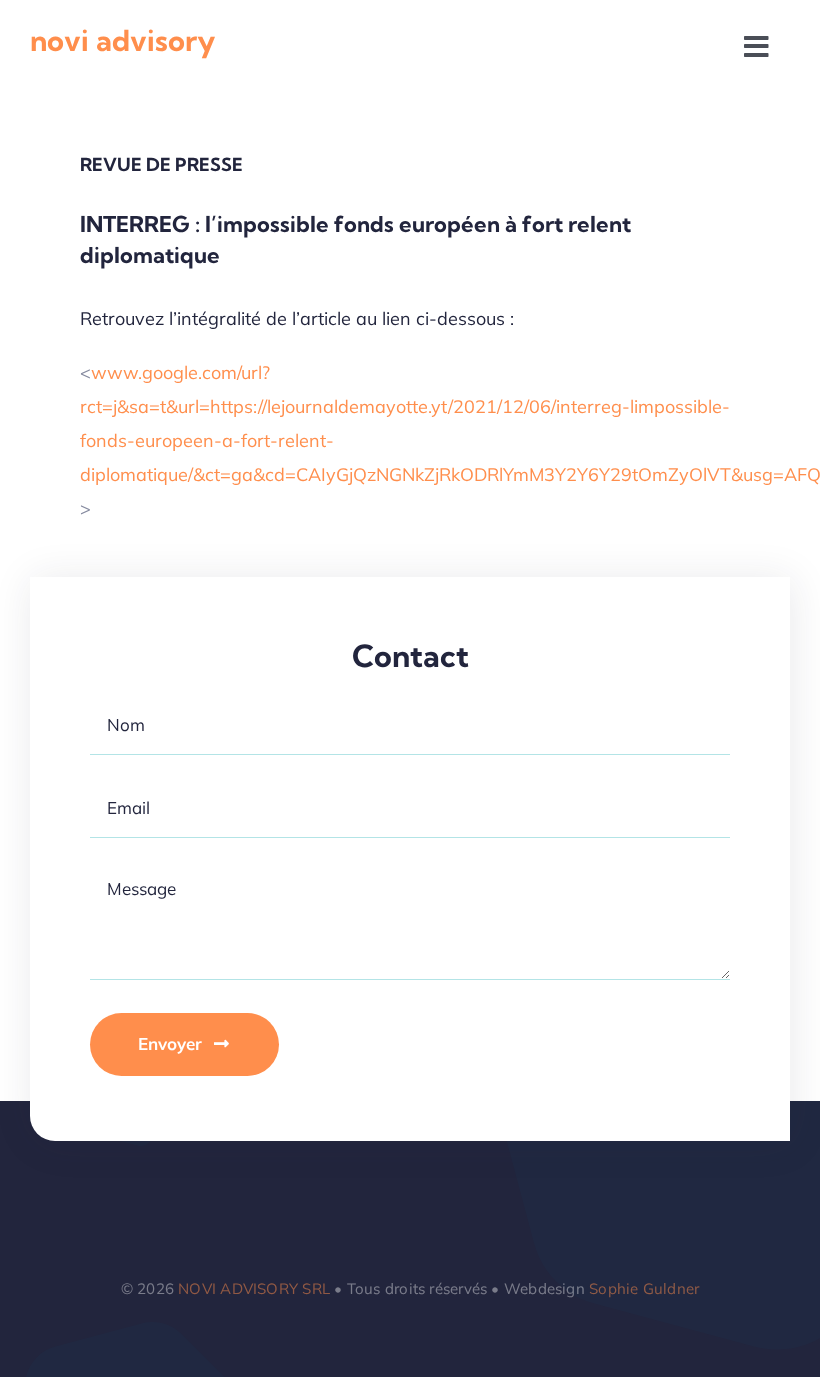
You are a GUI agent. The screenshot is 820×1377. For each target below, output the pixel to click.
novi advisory (122, 40)
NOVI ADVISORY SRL (254, 1288)
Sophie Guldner (644, 1288)
